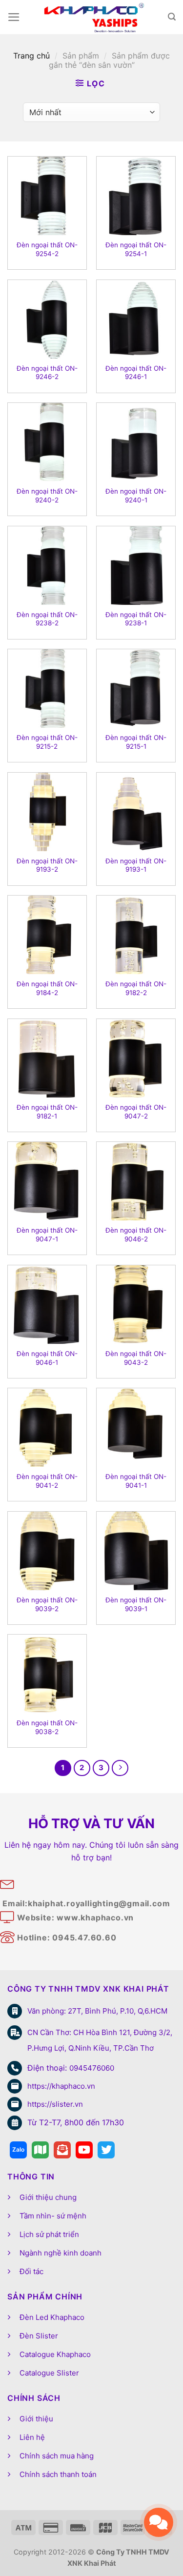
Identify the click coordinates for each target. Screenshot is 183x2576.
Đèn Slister (39, 2336)
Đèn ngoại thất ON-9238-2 (47, 619)
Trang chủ (31, 56)
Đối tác (31, 2271)
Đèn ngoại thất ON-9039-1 (136, 1604)
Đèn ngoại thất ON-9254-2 (47, 249)
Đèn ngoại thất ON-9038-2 (47, 1727)
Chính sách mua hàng (57, 2456)
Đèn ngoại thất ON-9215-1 (136, 742)
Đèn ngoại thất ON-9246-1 (136, 373)
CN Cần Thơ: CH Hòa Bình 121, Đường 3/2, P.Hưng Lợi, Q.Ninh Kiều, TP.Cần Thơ (100, 2040)
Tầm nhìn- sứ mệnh (53, 2216)
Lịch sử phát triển (49, 2234)
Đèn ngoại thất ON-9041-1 (136, 1481)
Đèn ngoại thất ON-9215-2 (47, 742)
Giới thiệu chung (48, 2197)
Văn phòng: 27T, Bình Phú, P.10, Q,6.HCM (97, 2011)
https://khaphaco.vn (61, 2086)
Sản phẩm (81, 56)
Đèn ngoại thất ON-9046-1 (47, 1358)
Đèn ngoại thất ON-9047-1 (47, 1235)
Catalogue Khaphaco (55, 2354)
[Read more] (18, 2150)
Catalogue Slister (49, 2373)
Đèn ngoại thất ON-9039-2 (47, 1604)
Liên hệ (32, 2437)
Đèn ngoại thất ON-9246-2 (47, 373)
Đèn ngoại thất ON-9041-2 (47, 1481)
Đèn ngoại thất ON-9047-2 (136, 1112)
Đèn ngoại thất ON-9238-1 (136, 619)
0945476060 (92, 2068)
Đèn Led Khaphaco (52, 2317)
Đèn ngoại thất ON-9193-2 (47, 865)
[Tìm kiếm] (172, 17)
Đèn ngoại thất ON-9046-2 (136, 1235)
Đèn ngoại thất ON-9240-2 (47, 496)
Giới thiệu (36, 2419)
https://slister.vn (55, 2104)
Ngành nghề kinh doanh (61, 2253)
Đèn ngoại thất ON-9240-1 (136, 496)
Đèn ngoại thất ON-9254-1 (136, 249)
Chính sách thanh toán (58, 2474)
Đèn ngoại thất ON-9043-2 (136, 1358)
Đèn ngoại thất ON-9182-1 (47, 1112)
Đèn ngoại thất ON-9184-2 (47, 988)
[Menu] (14, 17)
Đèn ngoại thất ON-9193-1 (136, 865)
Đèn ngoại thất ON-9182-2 (136, 988)
